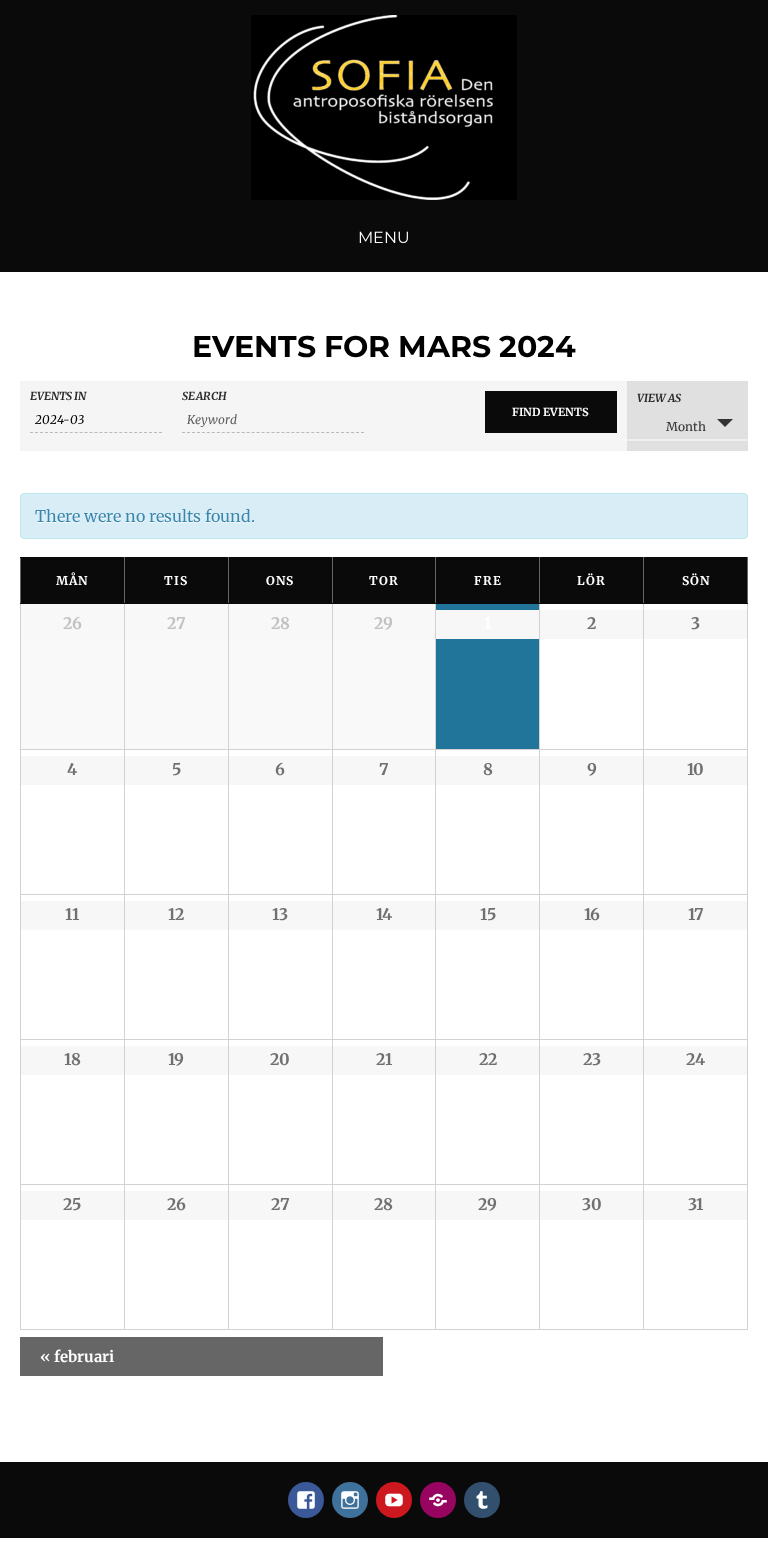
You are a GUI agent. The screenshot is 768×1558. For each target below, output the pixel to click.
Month (686, 426)
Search (204, 396)
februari (77, 1356)
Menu (384, 237)
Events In (58, 396)
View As (659, 398)
